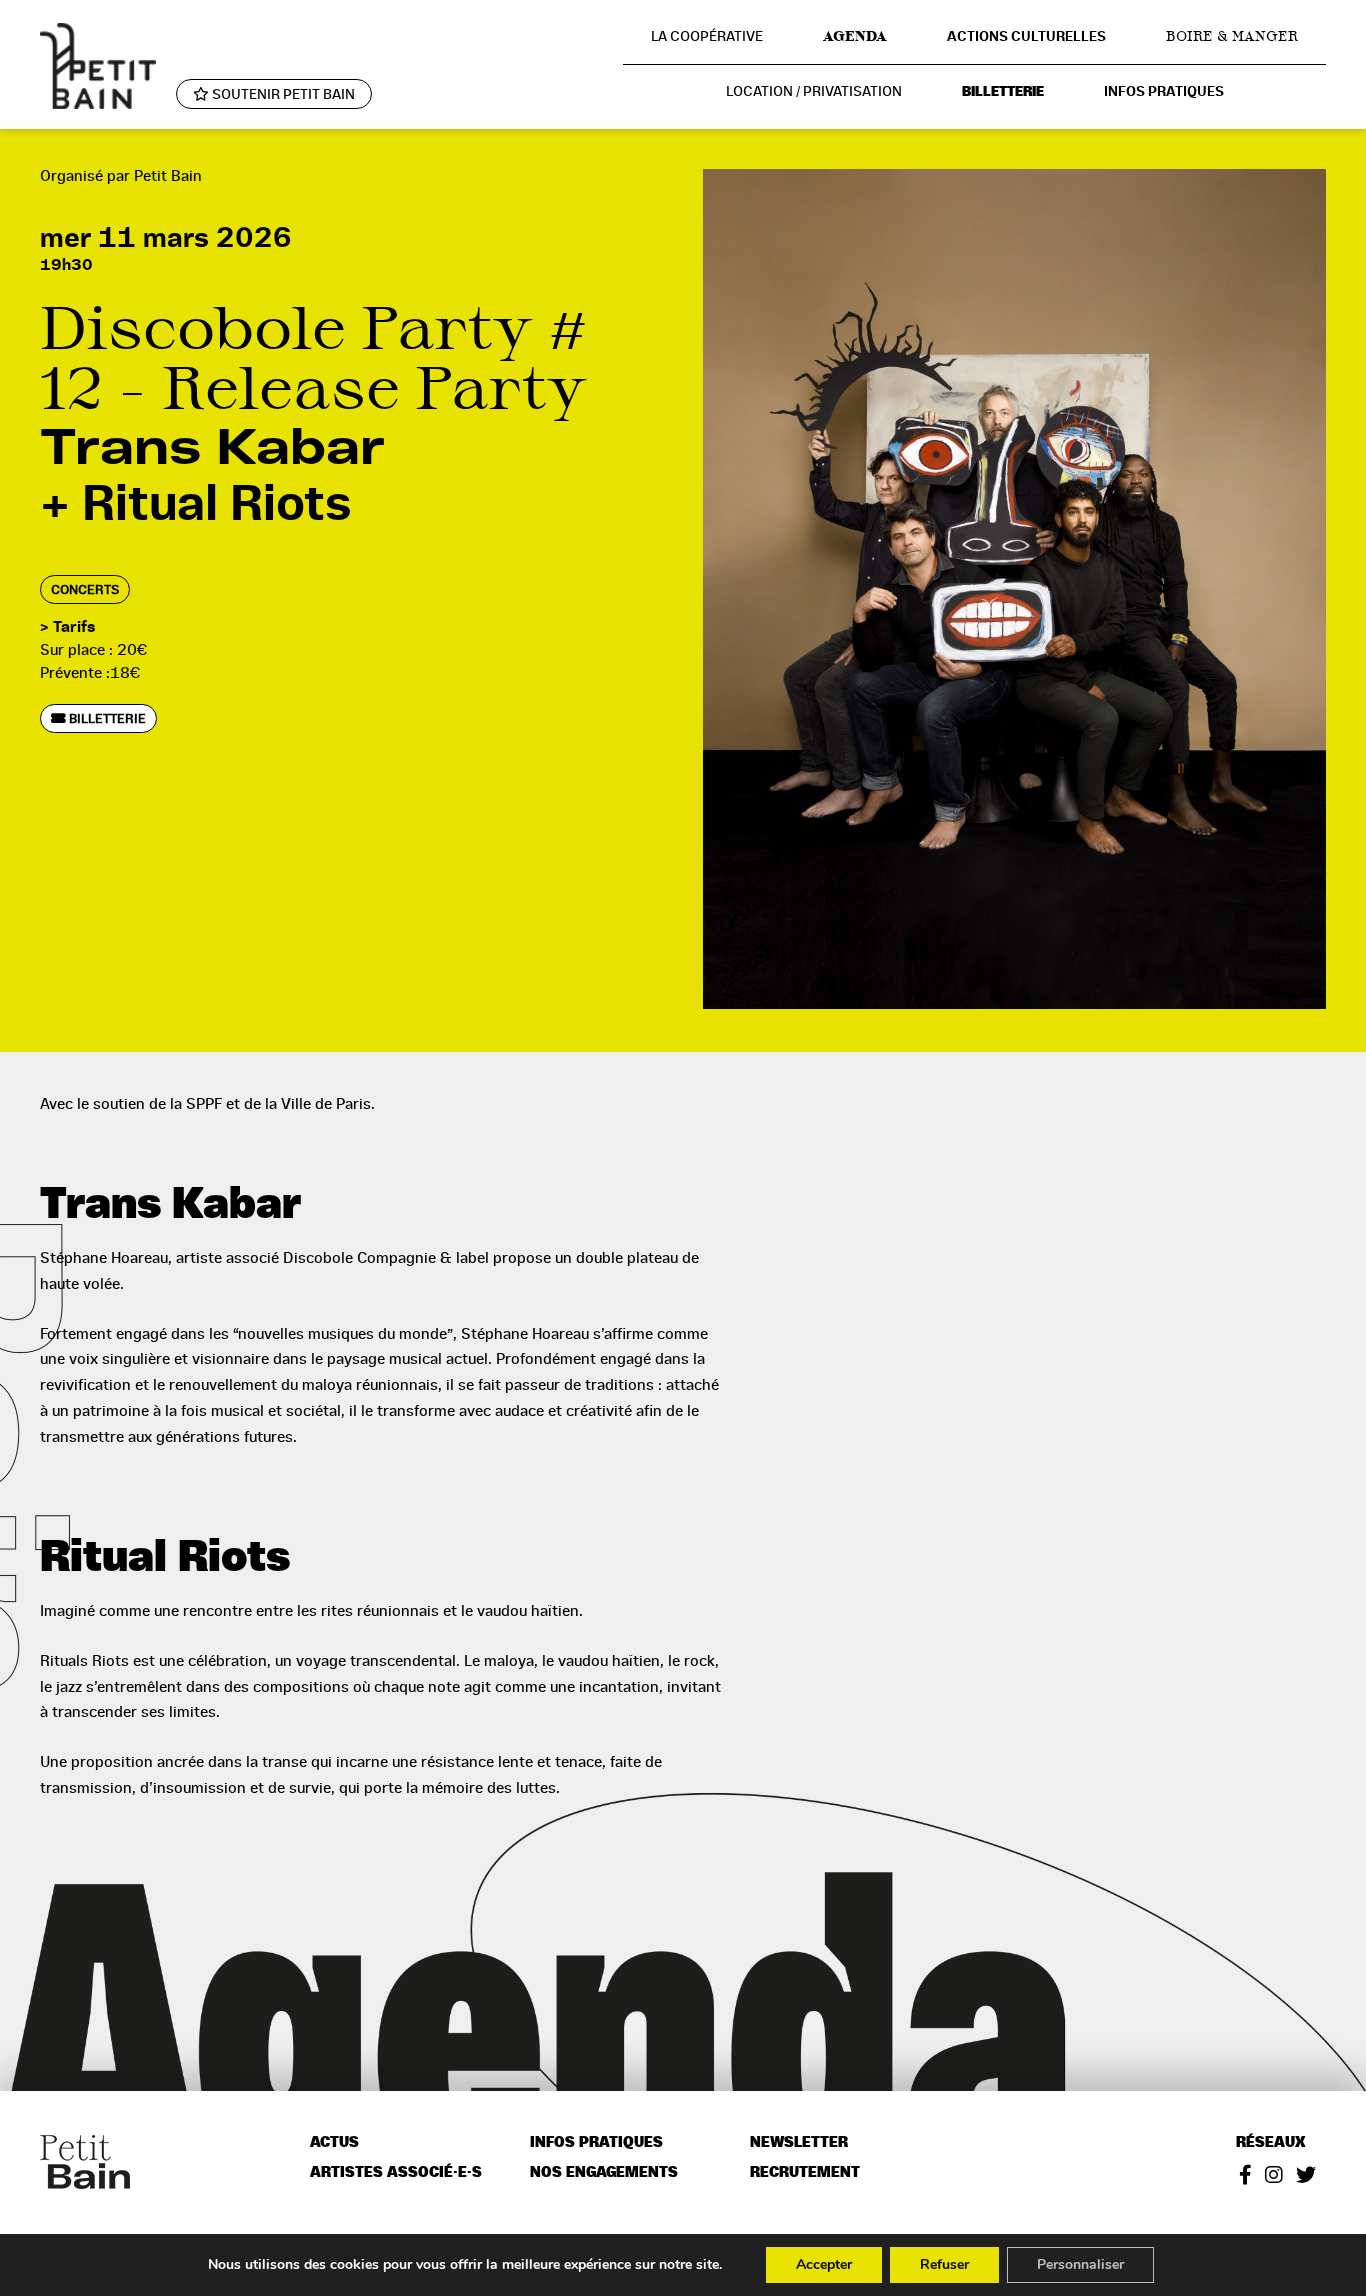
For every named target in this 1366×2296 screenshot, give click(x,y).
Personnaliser (1080, 2264)
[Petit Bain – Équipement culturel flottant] (98, 66)
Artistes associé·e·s (396, 2172)
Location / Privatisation (814, 91)
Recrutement (805, 2172)
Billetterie (1003, 91)
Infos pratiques (1164, 91)
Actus (334, 2142)
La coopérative (707, 36)
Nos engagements (604, 2172)
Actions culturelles (1026, 36)
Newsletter (799, 2142)
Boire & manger (1232, 36)
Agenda (855, 36)
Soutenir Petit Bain (282, 94)
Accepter (824, 2264)
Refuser (944, 2264)
